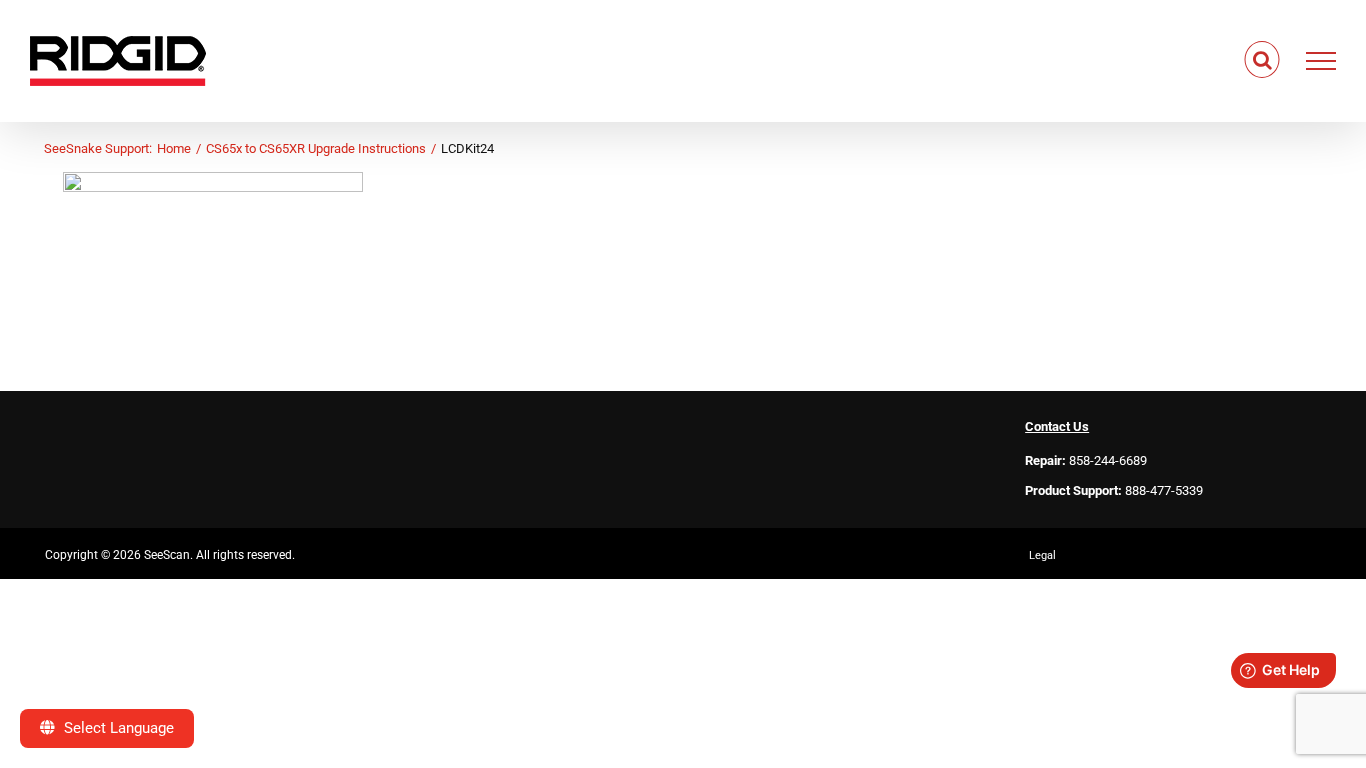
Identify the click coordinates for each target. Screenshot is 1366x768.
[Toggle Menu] (1321, 61)
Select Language (117, 728)
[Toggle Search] (1262, 60)
